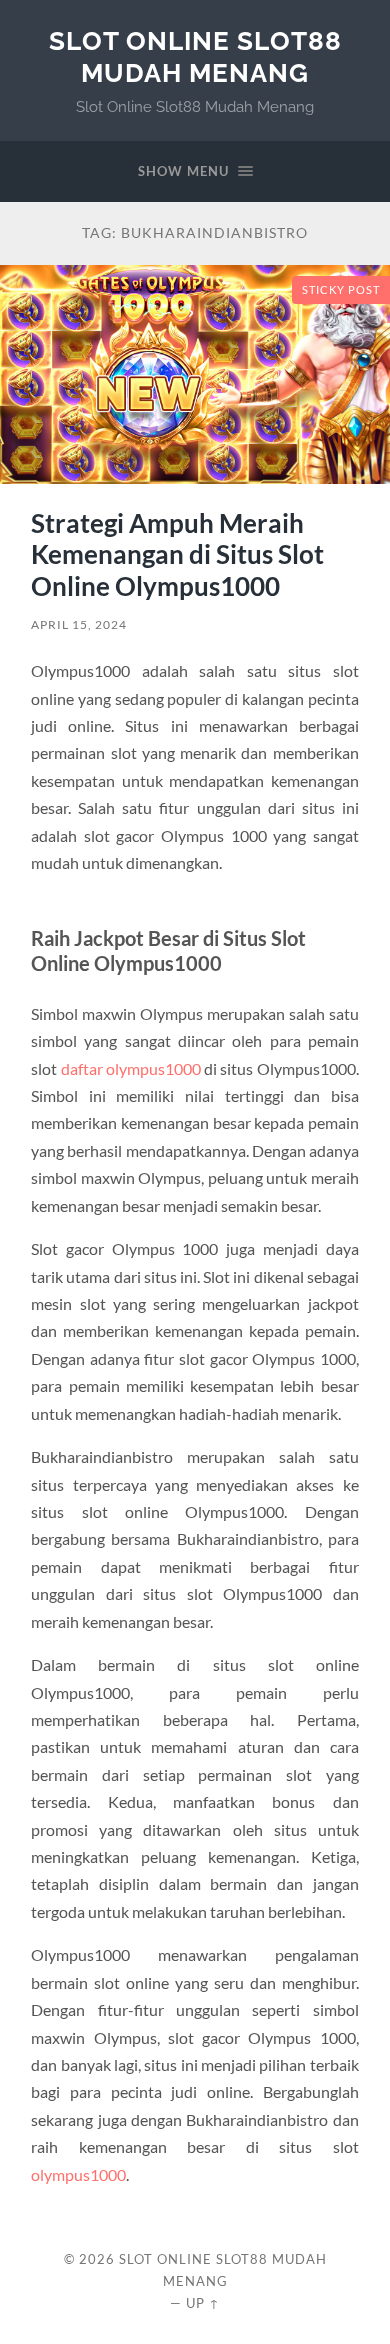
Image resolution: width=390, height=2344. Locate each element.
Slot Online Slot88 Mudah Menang (195, 56)
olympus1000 (78, 2174)
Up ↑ (203, 2303)
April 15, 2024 (79, 624)
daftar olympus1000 (131, 1068)
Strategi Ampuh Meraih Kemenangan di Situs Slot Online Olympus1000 (177, 554)
